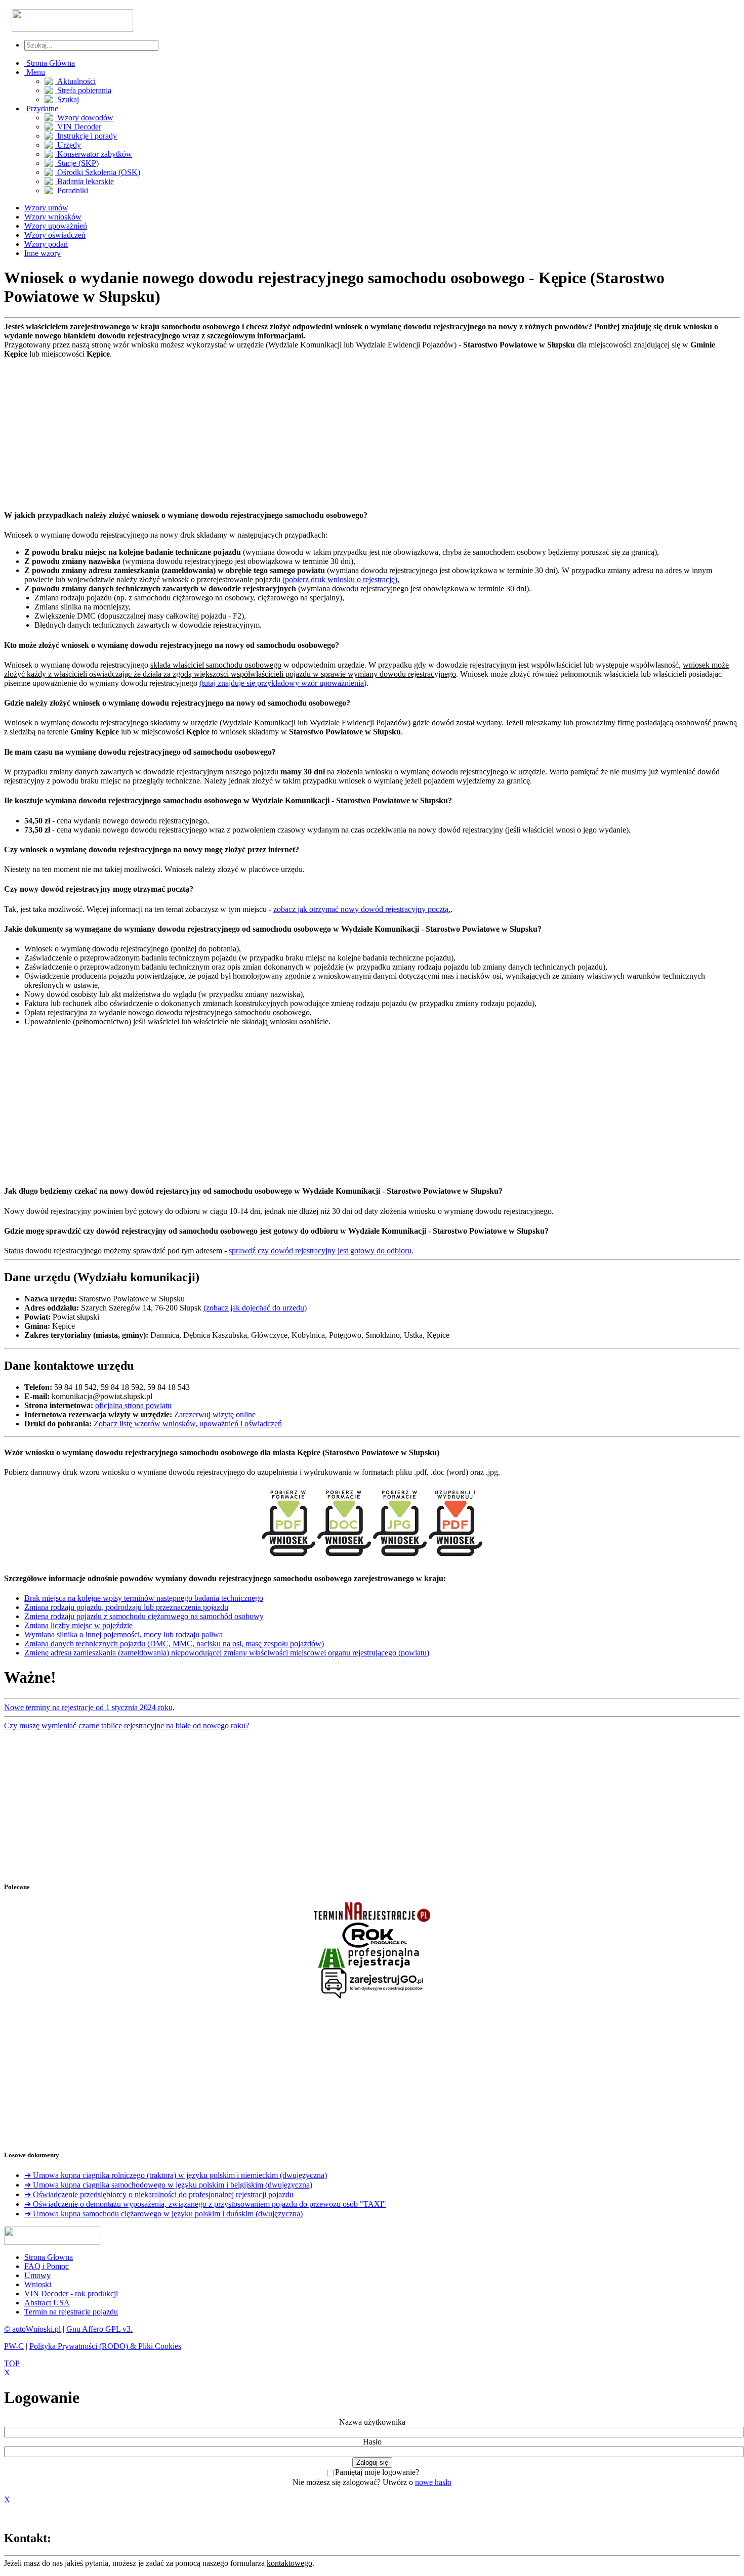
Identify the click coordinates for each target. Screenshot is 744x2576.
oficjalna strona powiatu (133, 1405)
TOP (12, 2363)
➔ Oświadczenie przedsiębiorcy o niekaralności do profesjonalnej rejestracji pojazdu (159, 2194)
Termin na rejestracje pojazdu (71, 2312)
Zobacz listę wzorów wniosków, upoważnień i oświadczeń (188, 1424)
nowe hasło (433, 2482)
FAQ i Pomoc (47, 2266)
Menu (35, 72)
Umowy (37, 2275)
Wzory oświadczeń (55, 235)
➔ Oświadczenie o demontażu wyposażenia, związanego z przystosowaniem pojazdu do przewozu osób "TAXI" (205, 2204)
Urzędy (68, 145)
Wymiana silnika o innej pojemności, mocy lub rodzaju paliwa (123, 1634)
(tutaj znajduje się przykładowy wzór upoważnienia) (283, 683)
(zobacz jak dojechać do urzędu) (255, 1308)
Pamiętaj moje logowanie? (377, 2472)
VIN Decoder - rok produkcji (71, 2294)
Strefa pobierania (83, 90)
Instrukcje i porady (86, 136)
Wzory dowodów (84, 118)
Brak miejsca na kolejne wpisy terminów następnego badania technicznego (144, 1598)
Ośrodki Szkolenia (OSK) (98, 172)
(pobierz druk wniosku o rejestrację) (340, 579)
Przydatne (41, 108)
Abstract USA (47, 2303)
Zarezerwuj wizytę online (215, 1414)
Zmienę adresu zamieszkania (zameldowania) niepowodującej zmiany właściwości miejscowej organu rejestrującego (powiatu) (227, 1653)
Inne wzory (43, 253)
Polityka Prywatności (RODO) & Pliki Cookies (105, 2346)
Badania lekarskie (85, 181)
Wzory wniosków (53, 217)
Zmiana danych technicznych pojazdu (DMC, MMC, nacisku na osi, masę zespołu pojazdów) (174, 1644)
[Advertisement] (308, 429)
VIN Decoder (78, 127)
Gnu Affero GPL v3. (99, 2329)
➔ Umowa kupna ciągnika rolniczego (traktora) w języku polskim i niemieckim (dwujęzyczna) (176, 2175)
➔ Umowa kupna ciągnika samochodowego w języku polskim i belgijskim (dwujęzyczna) (168, 2185)
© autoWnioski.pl (32, 2329)
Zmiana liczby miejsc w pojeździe (78, 1625)
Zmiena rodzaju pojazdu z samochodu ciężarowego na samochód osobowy (144, 1616)
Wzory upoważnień (56, 226)
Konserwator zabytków (94, 154)
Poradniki (72, 190)
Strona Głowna (49, 2257)
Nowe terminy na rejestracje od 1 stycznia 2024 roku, (89, 1707)
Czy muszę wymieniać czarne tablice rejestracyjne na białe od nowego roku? (127, 1726)
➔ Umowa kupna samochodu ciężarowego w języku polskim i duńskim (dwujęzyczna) (163, 2214)
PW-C (14, 2346)
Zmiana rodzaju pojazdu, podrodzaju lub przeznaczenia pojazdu (126, 1607)
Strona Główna (50, 63)
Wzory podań (46, 244)
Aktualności (75, 81)
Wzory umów (46, 208)
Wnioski (38, 2284)
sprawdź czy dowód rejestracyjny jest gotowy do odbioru (320, 1251)
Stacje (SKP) (77, 163)
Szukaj (67, 99)
